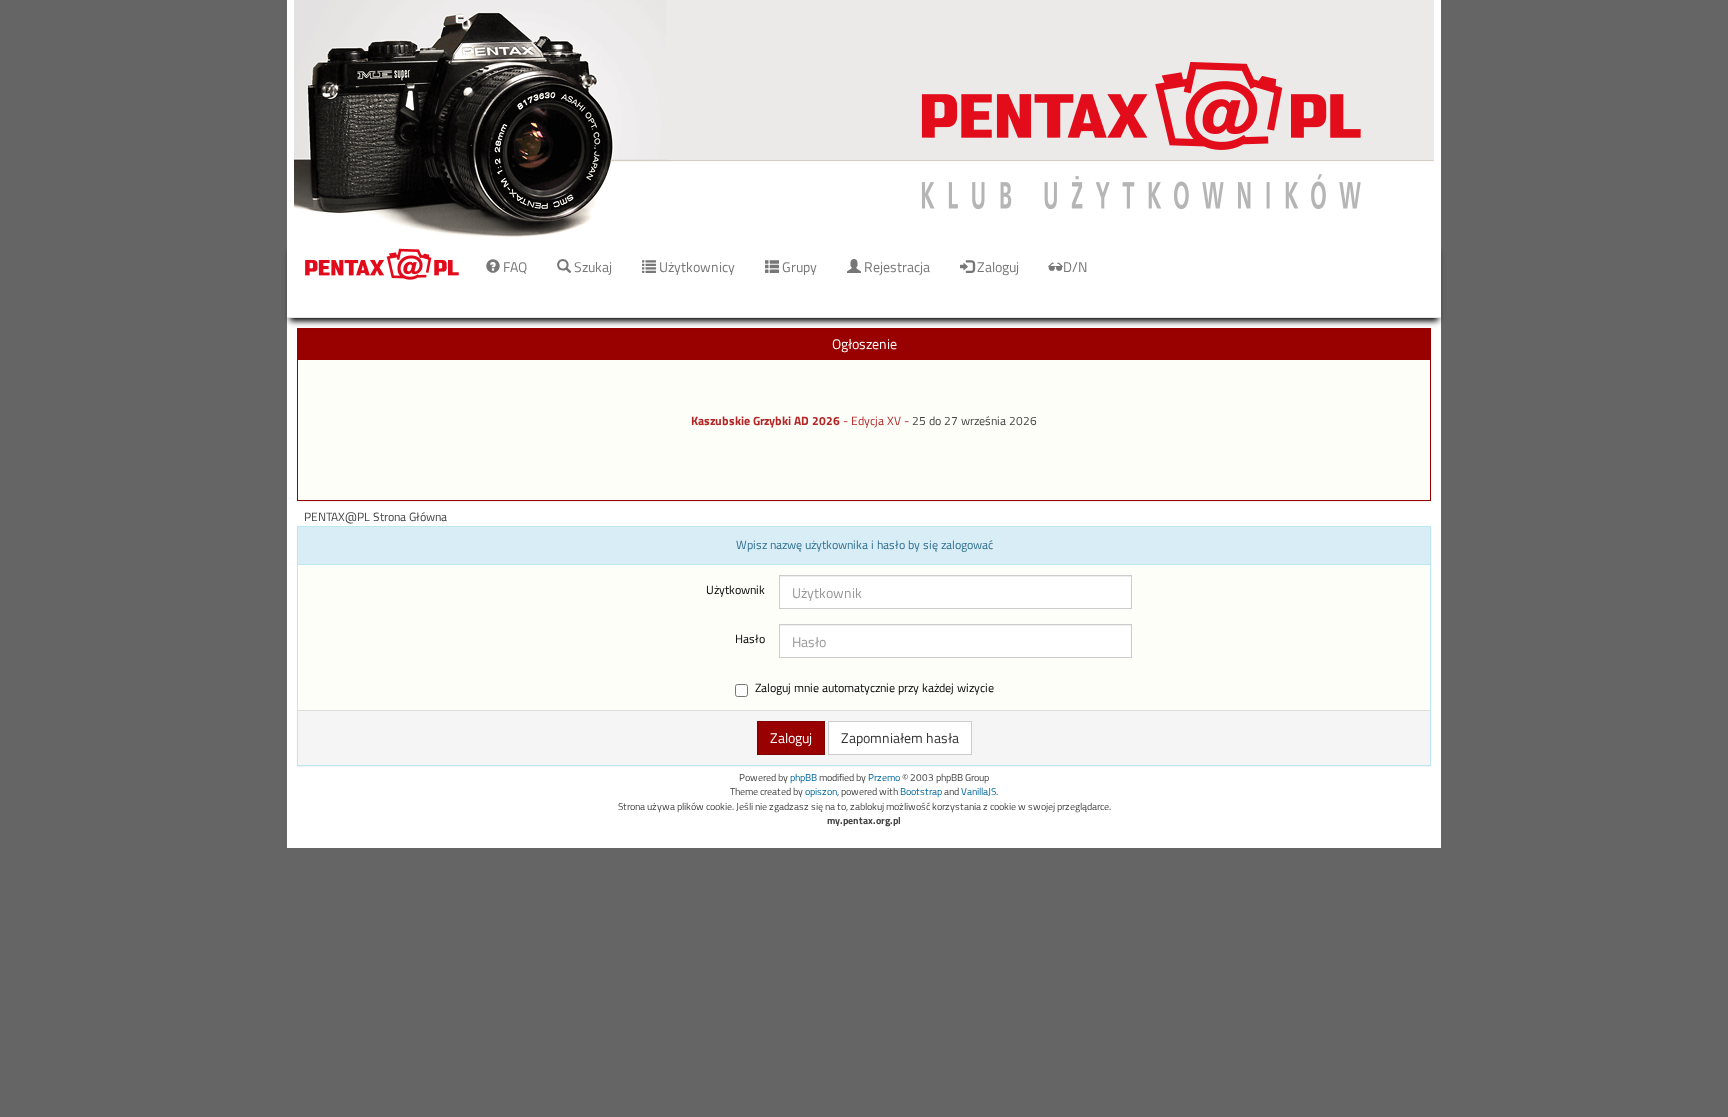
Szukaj (591, 266)
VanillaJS (978, 791)
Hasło (750, 639)
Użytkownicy (695, 266)
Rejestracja (895, 266)
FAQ (513, 266)
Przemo (884, 777)
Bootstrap (921, 791)
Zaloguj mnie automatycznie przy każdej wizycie (874, 688)
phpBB (803, 777)
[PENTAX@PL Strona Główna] (864, 119)
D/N (1075, 266)
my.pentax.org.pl (864, 820)
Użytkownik (735, 590)
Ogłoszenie (864, 343)
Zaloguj (996, 266)
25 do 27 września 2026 (974, 421)
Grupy (798, 266)
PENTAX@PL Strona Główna (375, 517)
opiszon (821, 791)
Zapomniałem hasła (900, 737)
